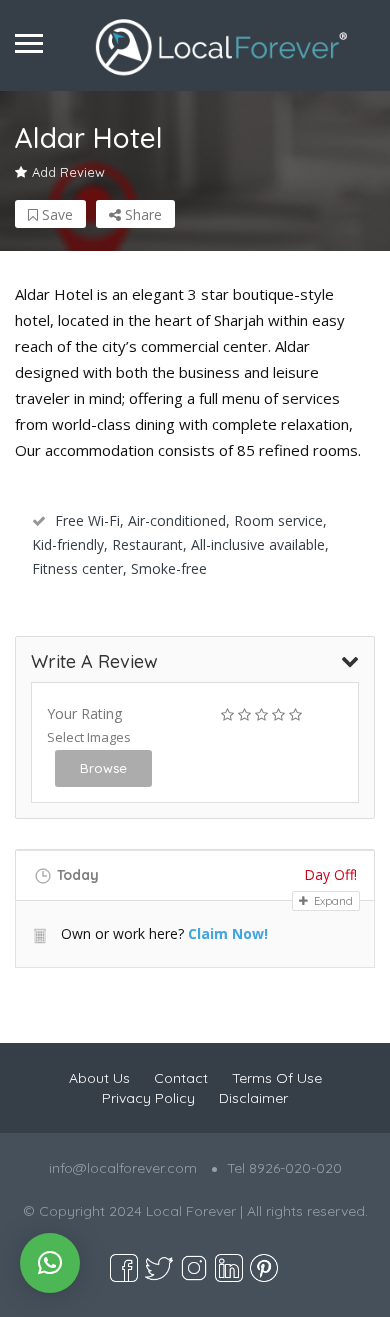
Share (141, 214)
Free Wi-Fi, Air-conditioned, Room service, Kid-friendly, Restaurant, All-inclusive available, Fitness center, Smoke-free (180, 544)
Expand (332, 901)
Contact (181, 1078)
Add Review (68, 172)
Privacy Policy (148, 1098)
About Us (99, 1078)
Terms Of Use (277, 1078)
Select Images (89, 737)
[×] (50, 1263)
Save (55, 214)
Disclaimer (253, 1098)
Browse (103, 768)
